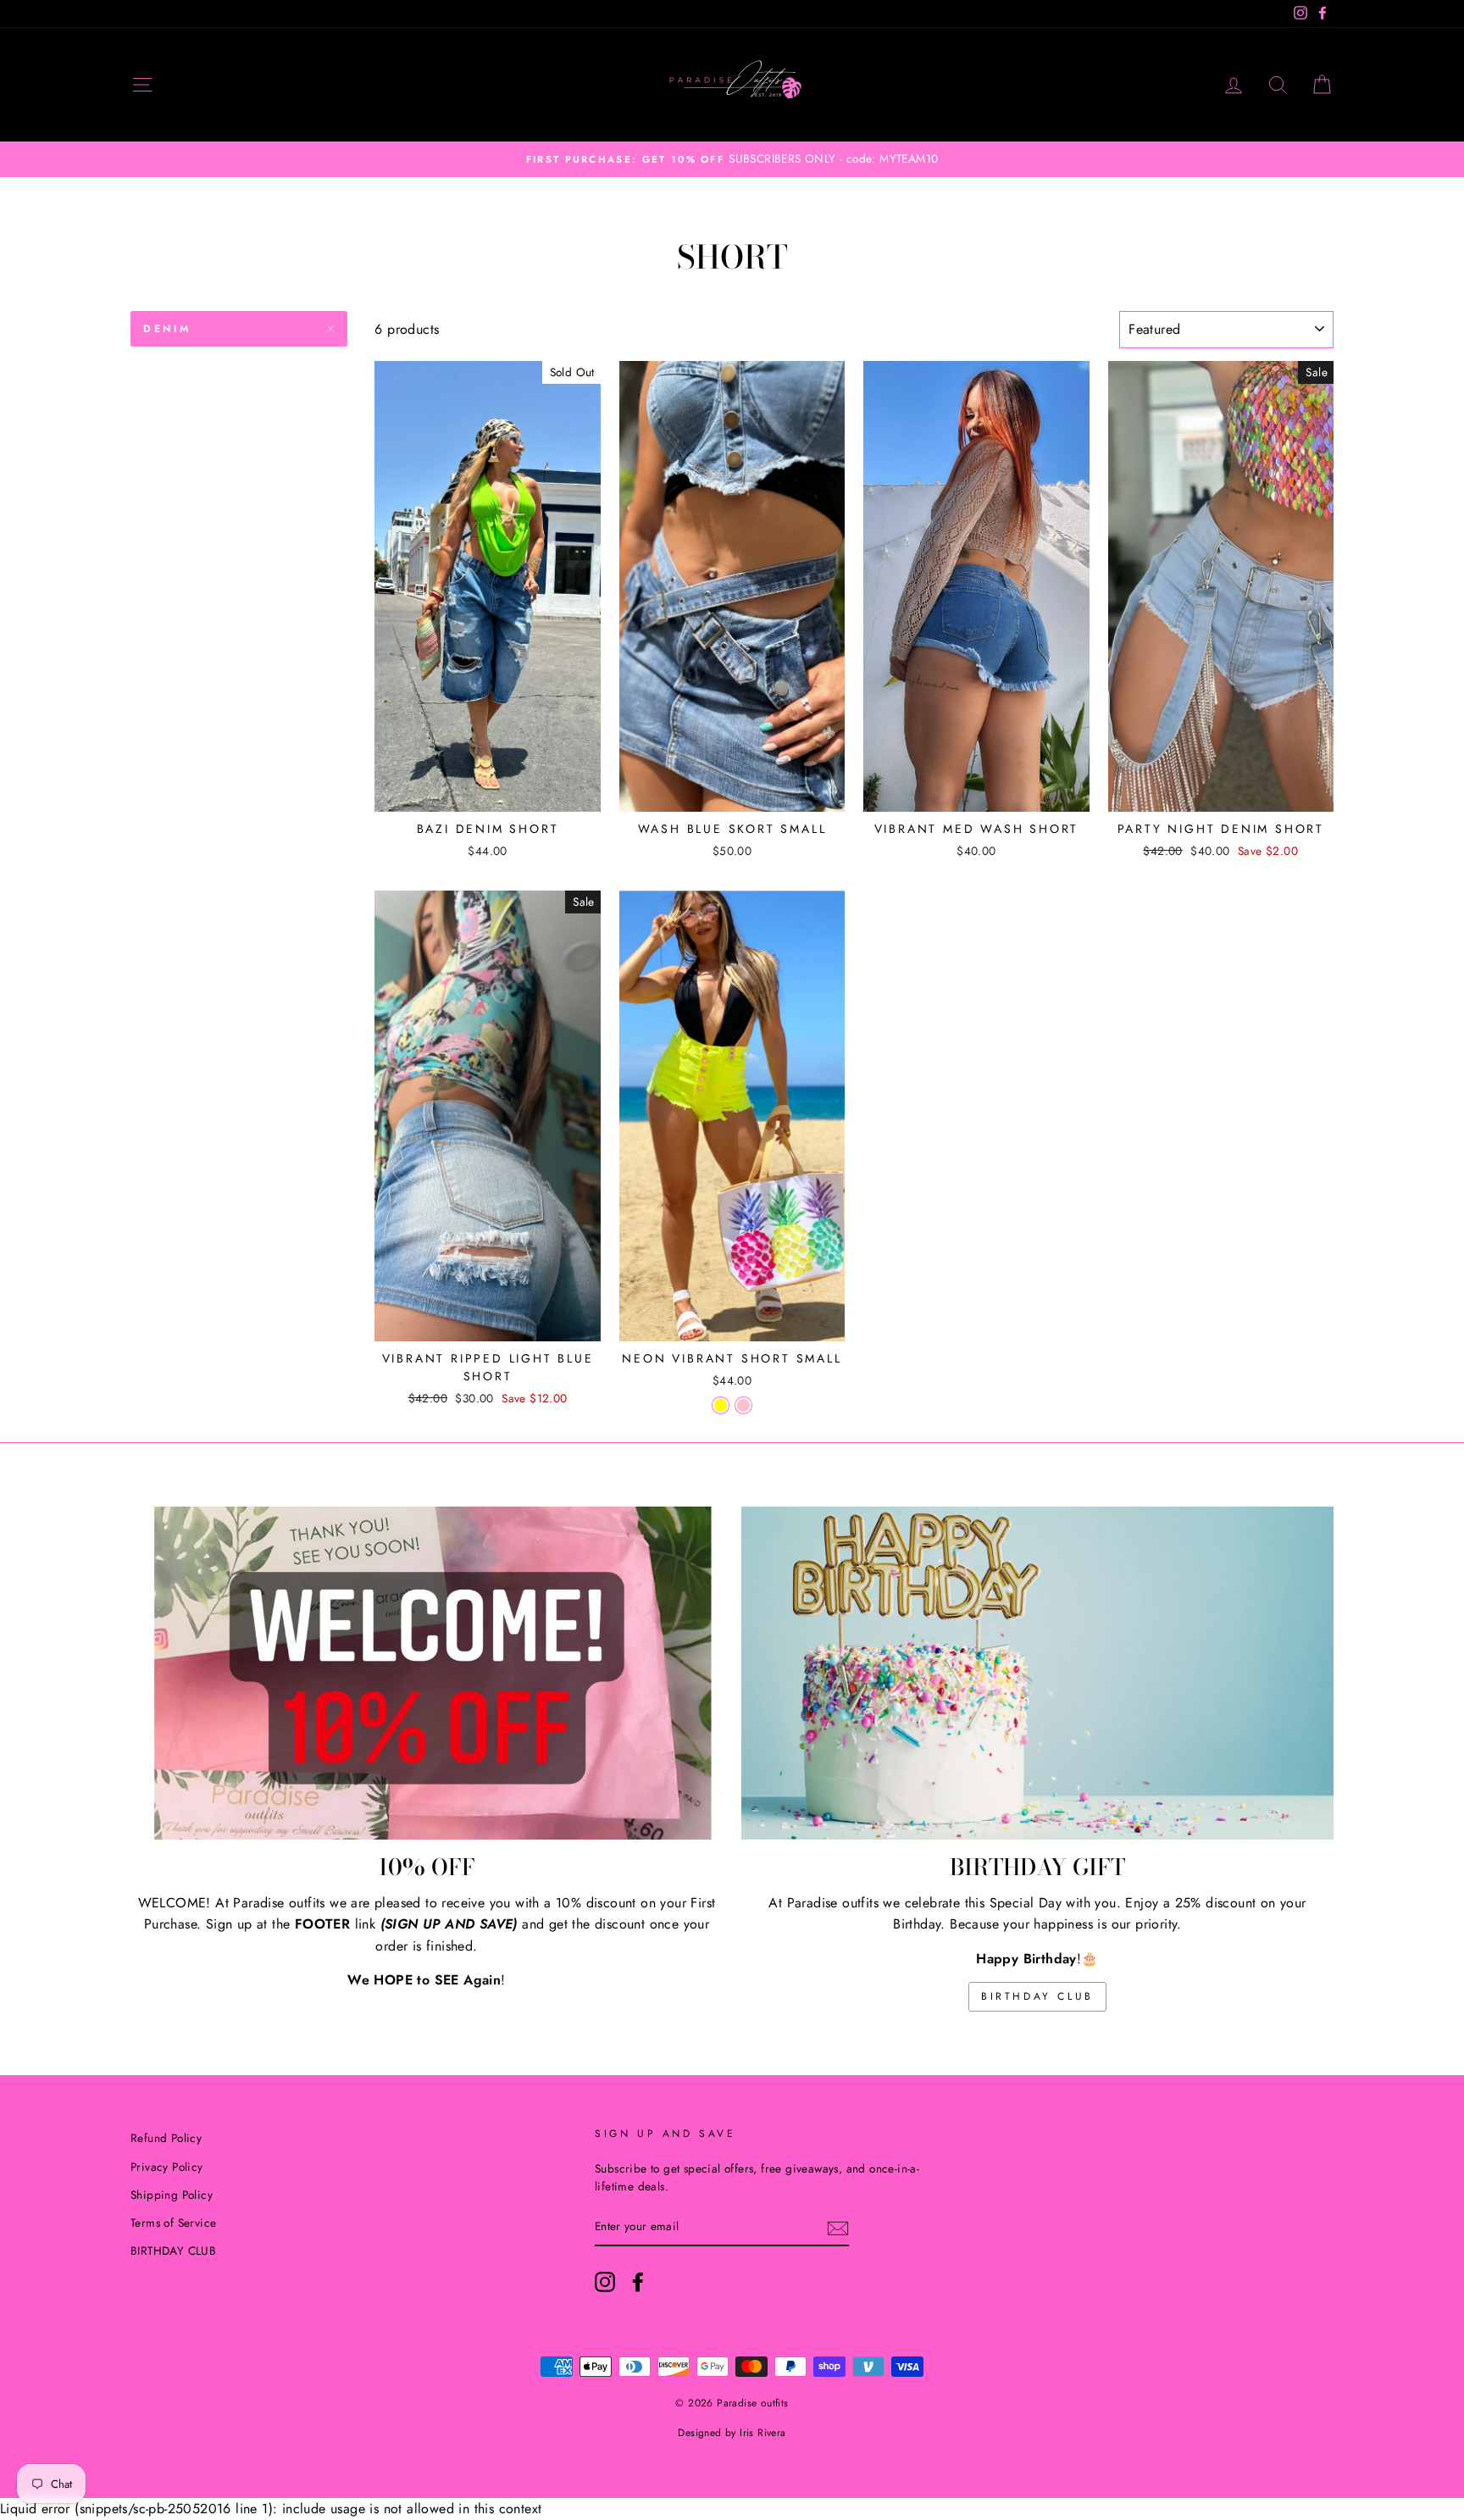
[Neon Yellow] (721, 1405)
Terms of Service (173, 2223)
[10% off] (427, 1673)
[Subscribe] (838, 2228)
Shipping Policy (172, 2195)
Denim (167, 329)
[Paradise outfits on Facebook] (638, 2282)
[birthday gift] (1037, 1673)
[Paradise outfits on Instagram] (605, 2282)
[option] (732, 159)
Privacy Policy (167, 2167)
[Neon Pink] (743, 1405)
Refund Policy (166, 2138)
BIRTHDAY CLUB (1037, 1996)
